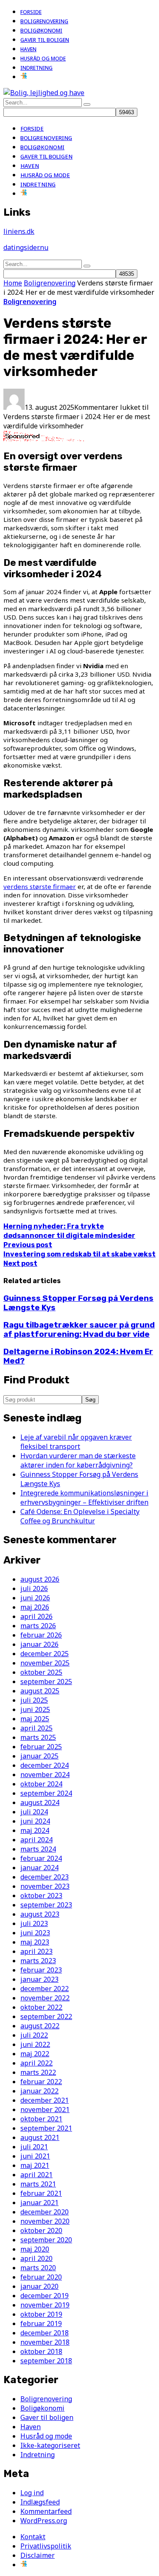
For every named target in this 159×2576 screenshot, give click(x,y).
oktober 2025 (41, 1672)
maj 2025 (35, 1719)
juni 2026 (35, 1598)
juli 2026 (34, 1588)
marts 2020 (38, 2268)
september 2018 (46, 2361)
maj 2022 (35, 2054)
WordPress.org (44, 2521)
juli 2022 (34, 2035)
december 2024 (45, 1765)
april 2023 (36, 1951)
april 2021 (36, 2175)
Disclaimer (38, 2555)
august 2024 (40, 1802)
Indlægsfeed (40, 2502)
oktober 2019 (41, 2314)
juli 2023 (34, 1923)
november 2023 (45, 1886)
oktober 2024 (41, 1784)
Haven (28, 49)
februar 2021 (41, 2193)
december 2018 (45, 2333)
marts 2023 (38, 1961)
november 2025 (45, 1663)
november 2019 (45, 2305)
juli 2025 (34, 1700)
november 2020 (45, 2221)
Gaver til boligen (45, 40)
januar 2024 (39, 1868)
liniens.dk (19, 231)
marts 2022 (38, 2072)
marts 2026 (38, 1626)
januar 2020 (39, 2286)
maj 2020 (35, 2249)
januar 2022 (39, 2091)
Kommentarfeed (46, 2511)
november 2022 (45, 1998)
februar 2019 (41, 2324)
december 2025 (45, 1654)
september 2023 (46, 1905)
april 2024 (36, 1840)
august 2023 (40, 1914)
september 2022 (46, 2016)
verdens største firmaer (40, 886)
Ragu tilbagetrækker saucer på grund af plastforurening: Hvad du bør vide (79, 1330)
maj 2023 (35, 1942)
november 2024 (45, 1775)
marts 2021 (38, 2184)
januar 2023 (39, 1979)
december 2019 (45, 2296)
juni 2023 (35, 1933)
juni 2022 (35, 2044)
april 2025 (36, 1728)
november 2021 (45, 2110)
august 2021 (40, 2137)
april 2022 (36, 2063)
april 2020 (36, 2258)
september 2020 (46, 2240)
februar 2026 (41, 1635)
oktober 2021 (41, 2119)
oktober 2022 (41, 2007)
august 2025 (40, 1691)
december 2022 (45, 1989)
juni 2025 (35, 1709)
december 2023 (45, 1877)
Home (13, 283)
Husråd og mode (43, 59)
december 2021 (45, 2100)
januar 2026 (39, 1644)
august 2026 (40, 1579)
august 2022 (40, 2026)
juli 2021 (34, 2147)
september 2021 (46, 2128)
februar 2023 (41, 1970)
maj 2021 (35, 2165)
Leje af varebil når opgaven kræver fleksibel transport (76, 1442)
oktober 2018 (41, 2351)
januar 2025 (39, 1756)
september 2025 (46, 1682)
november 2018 (45, 2342)
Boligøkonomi (41, 31)
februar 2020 (41, 2277)
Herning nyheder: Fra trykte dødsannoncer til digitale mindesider (69, 1236)
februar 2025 (41, 1747)
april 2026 (36, 1616)
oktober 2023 (41, 1896)
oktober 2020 (41, 2230)
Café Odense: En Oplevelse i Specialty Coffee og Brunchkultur (80, 1516)
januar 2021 (39, 2203)
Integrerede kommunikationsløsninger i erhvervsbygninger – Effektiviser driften (84, 1498)
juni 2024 (35, 1821)
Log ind (32, 2493)
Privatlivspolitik (46, 2546)
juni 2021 (35, 2156)
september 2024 (46, 1793)
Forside (31, 12)
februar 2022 (41, 2082)
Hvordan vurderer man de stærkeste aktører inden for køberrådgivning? (78, 1460)
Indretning (36, 68)
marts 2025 (38, 1737)
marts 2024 (38, 1849)
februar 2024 (41, 1858)
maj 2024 (35, 1830)
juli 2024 (34, 1812)
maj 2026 (35, 1607)
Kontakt (33, 2537)
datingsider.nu (26, 247)
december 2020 (45, 2212)
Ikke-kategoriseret (50, 2445)
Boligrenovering (44, 21)
